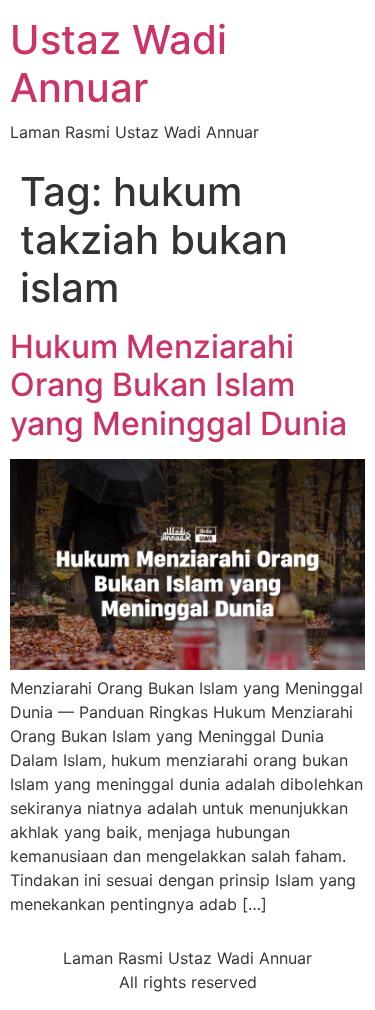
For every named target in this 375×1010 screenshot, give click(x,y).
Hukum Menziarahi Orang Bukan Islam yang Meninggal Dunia (178, 385)
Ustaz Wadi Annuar (118, 63)
